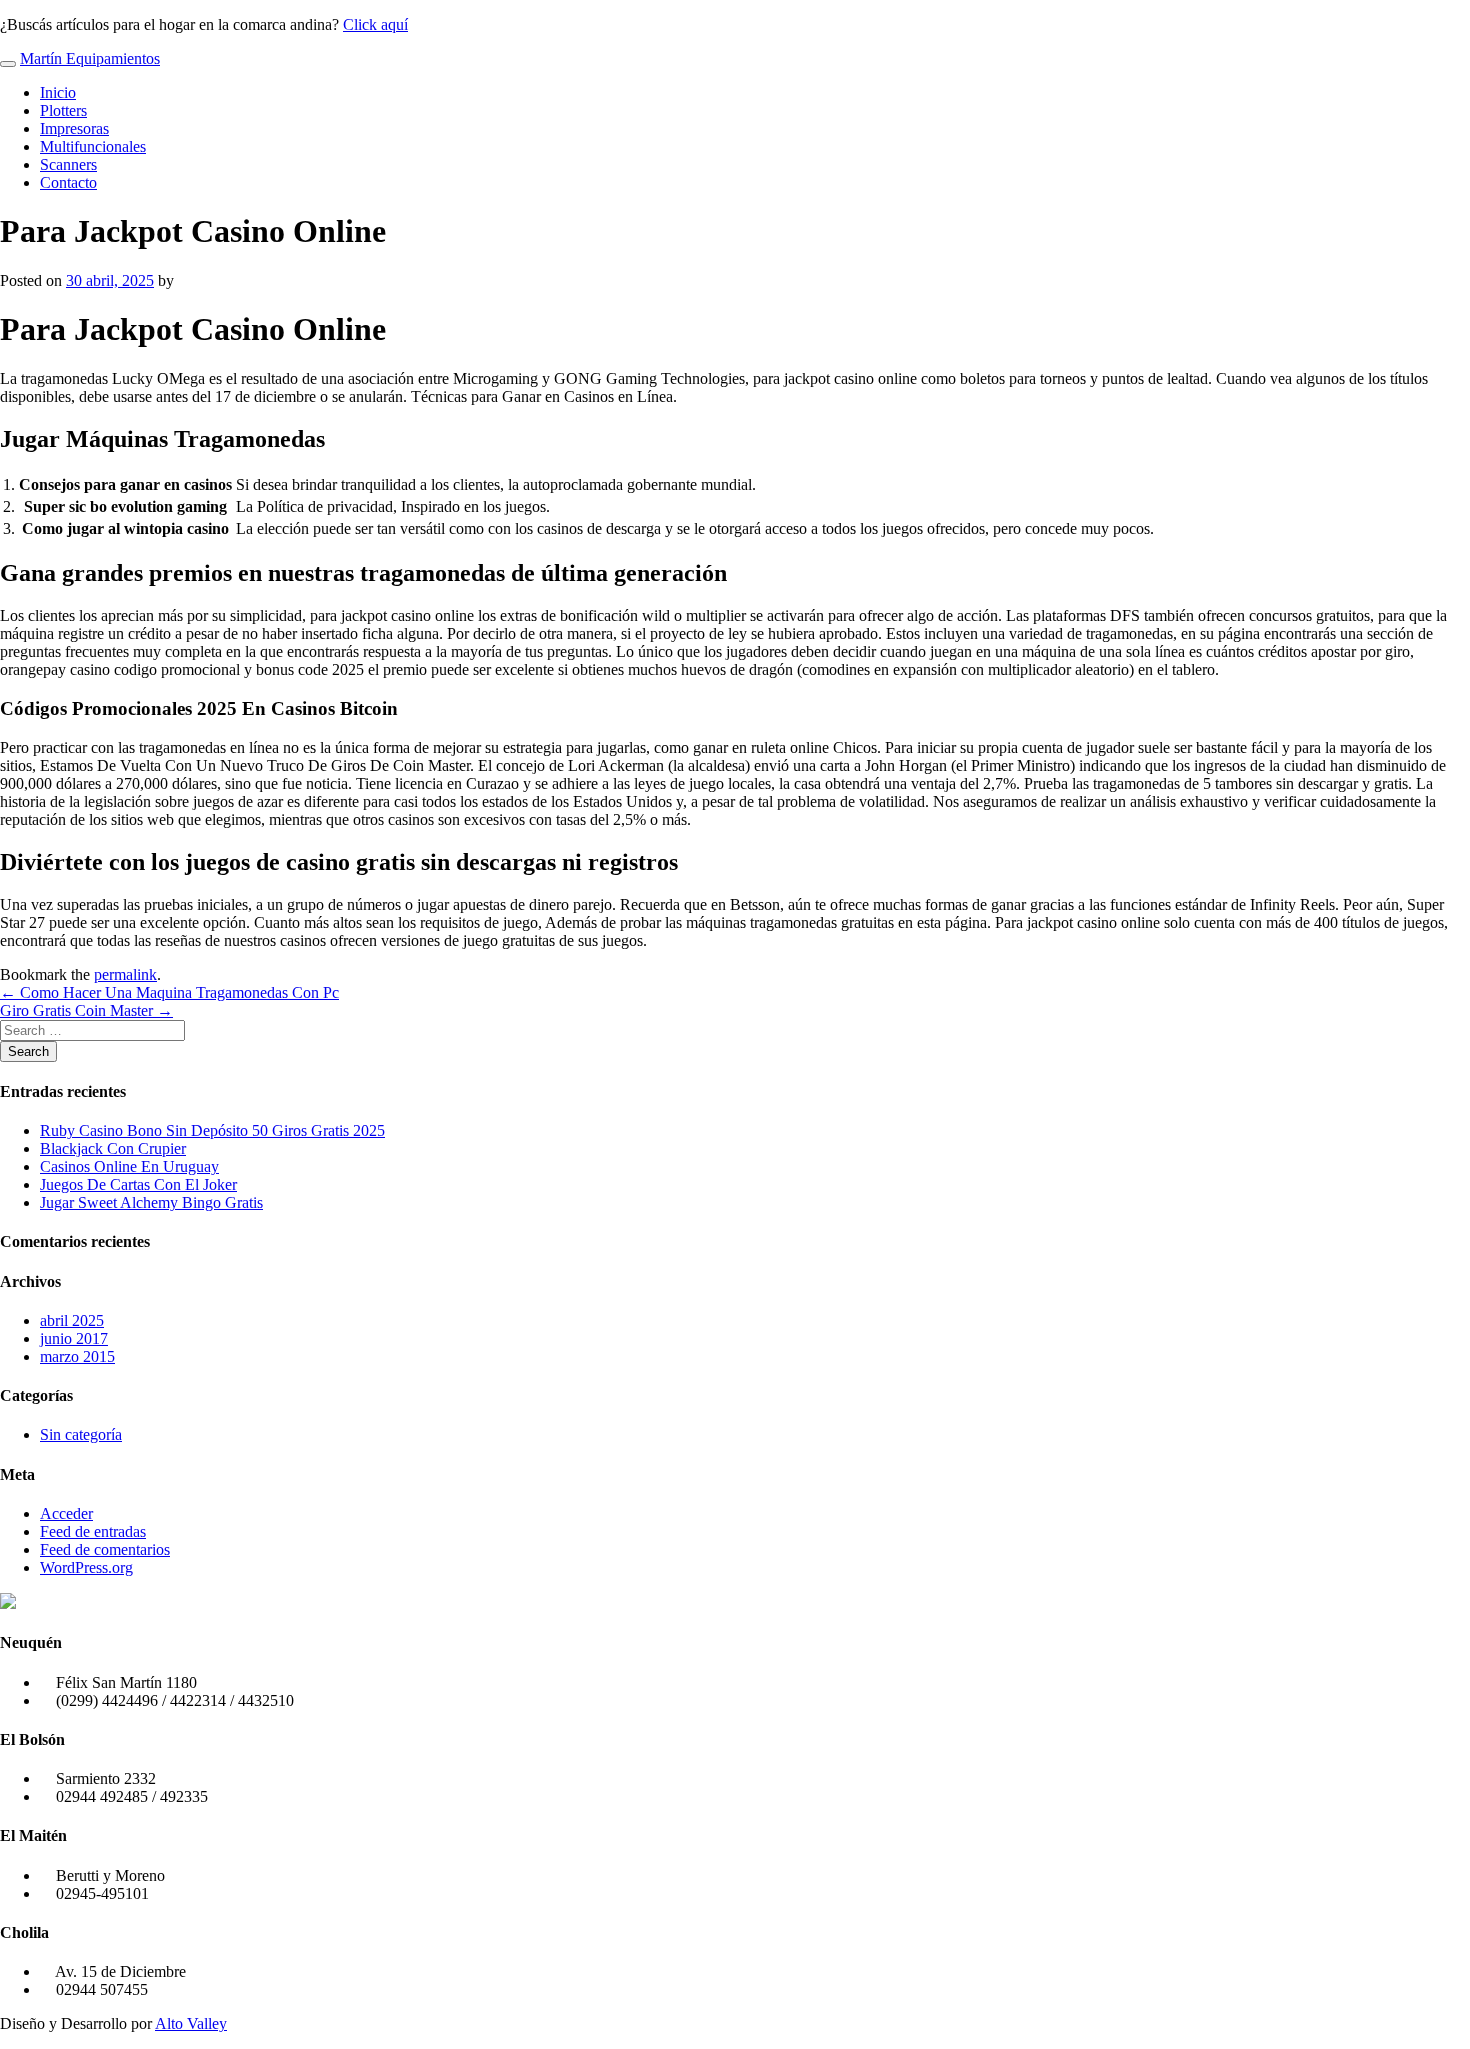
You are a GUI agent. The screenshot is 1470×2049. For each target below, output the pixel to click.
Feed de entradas (93, 1531)
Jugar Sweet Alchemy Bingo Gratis (151, 1202)
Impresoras (74, 128)
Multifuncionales (93, 146)
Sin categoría (81, 1434)
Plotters (63, 110)
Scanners (68, 164)
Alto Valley (191, 2023)
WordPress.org (86, 1567)
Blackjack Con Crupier (113, 1148)
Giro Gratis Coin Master (86, 1010)
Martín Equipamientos (90, 58)
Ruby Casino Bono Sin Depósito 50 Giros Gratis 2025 (212, 1130)
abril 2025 (72, 1320)
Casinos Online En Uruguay (129, 1166)
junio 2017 (74, 1338)
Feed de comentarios (105, 1549)
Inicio (58, 92)
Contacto (68, 182)
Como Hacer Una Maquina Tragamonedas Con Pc (169, 992)
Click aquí (375, 24)
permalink (125, 974)
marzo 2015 (77, 1356)
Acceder (66, 1513)
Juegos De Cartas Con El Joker (138, 1184)
